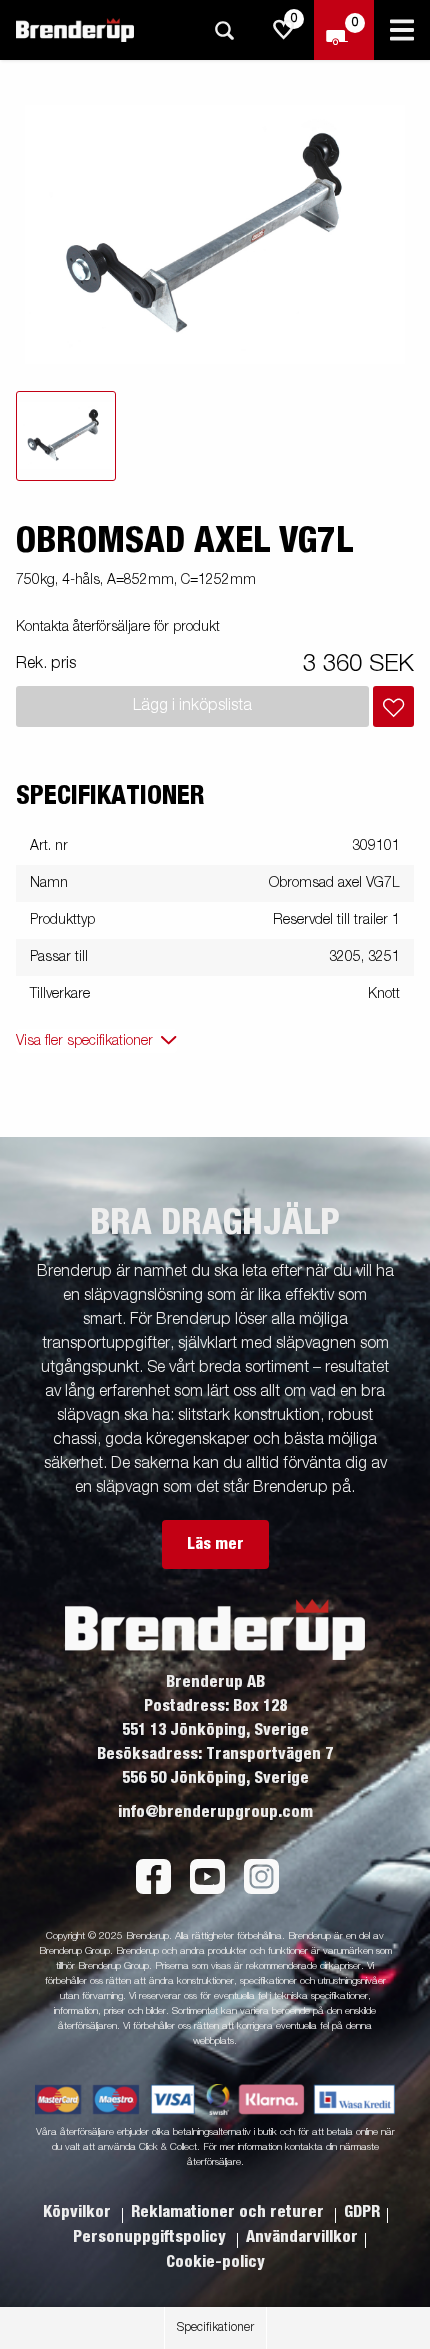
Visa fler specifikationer (84, 1041)
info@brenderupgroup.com (215, 1812)
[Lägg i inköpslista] (393, 706)
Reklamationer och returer (229, 2212)
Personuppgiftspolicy (151, 2237)
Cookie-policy (215, 2262)
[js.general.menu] (402, 30)
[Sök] (224, 30)
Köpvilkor (79, 2212)
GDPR (362, 2212)
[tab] (66, 436)
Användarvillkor (302, 2237)
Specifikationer (215, 2328)
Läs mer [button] (215, 1544)
